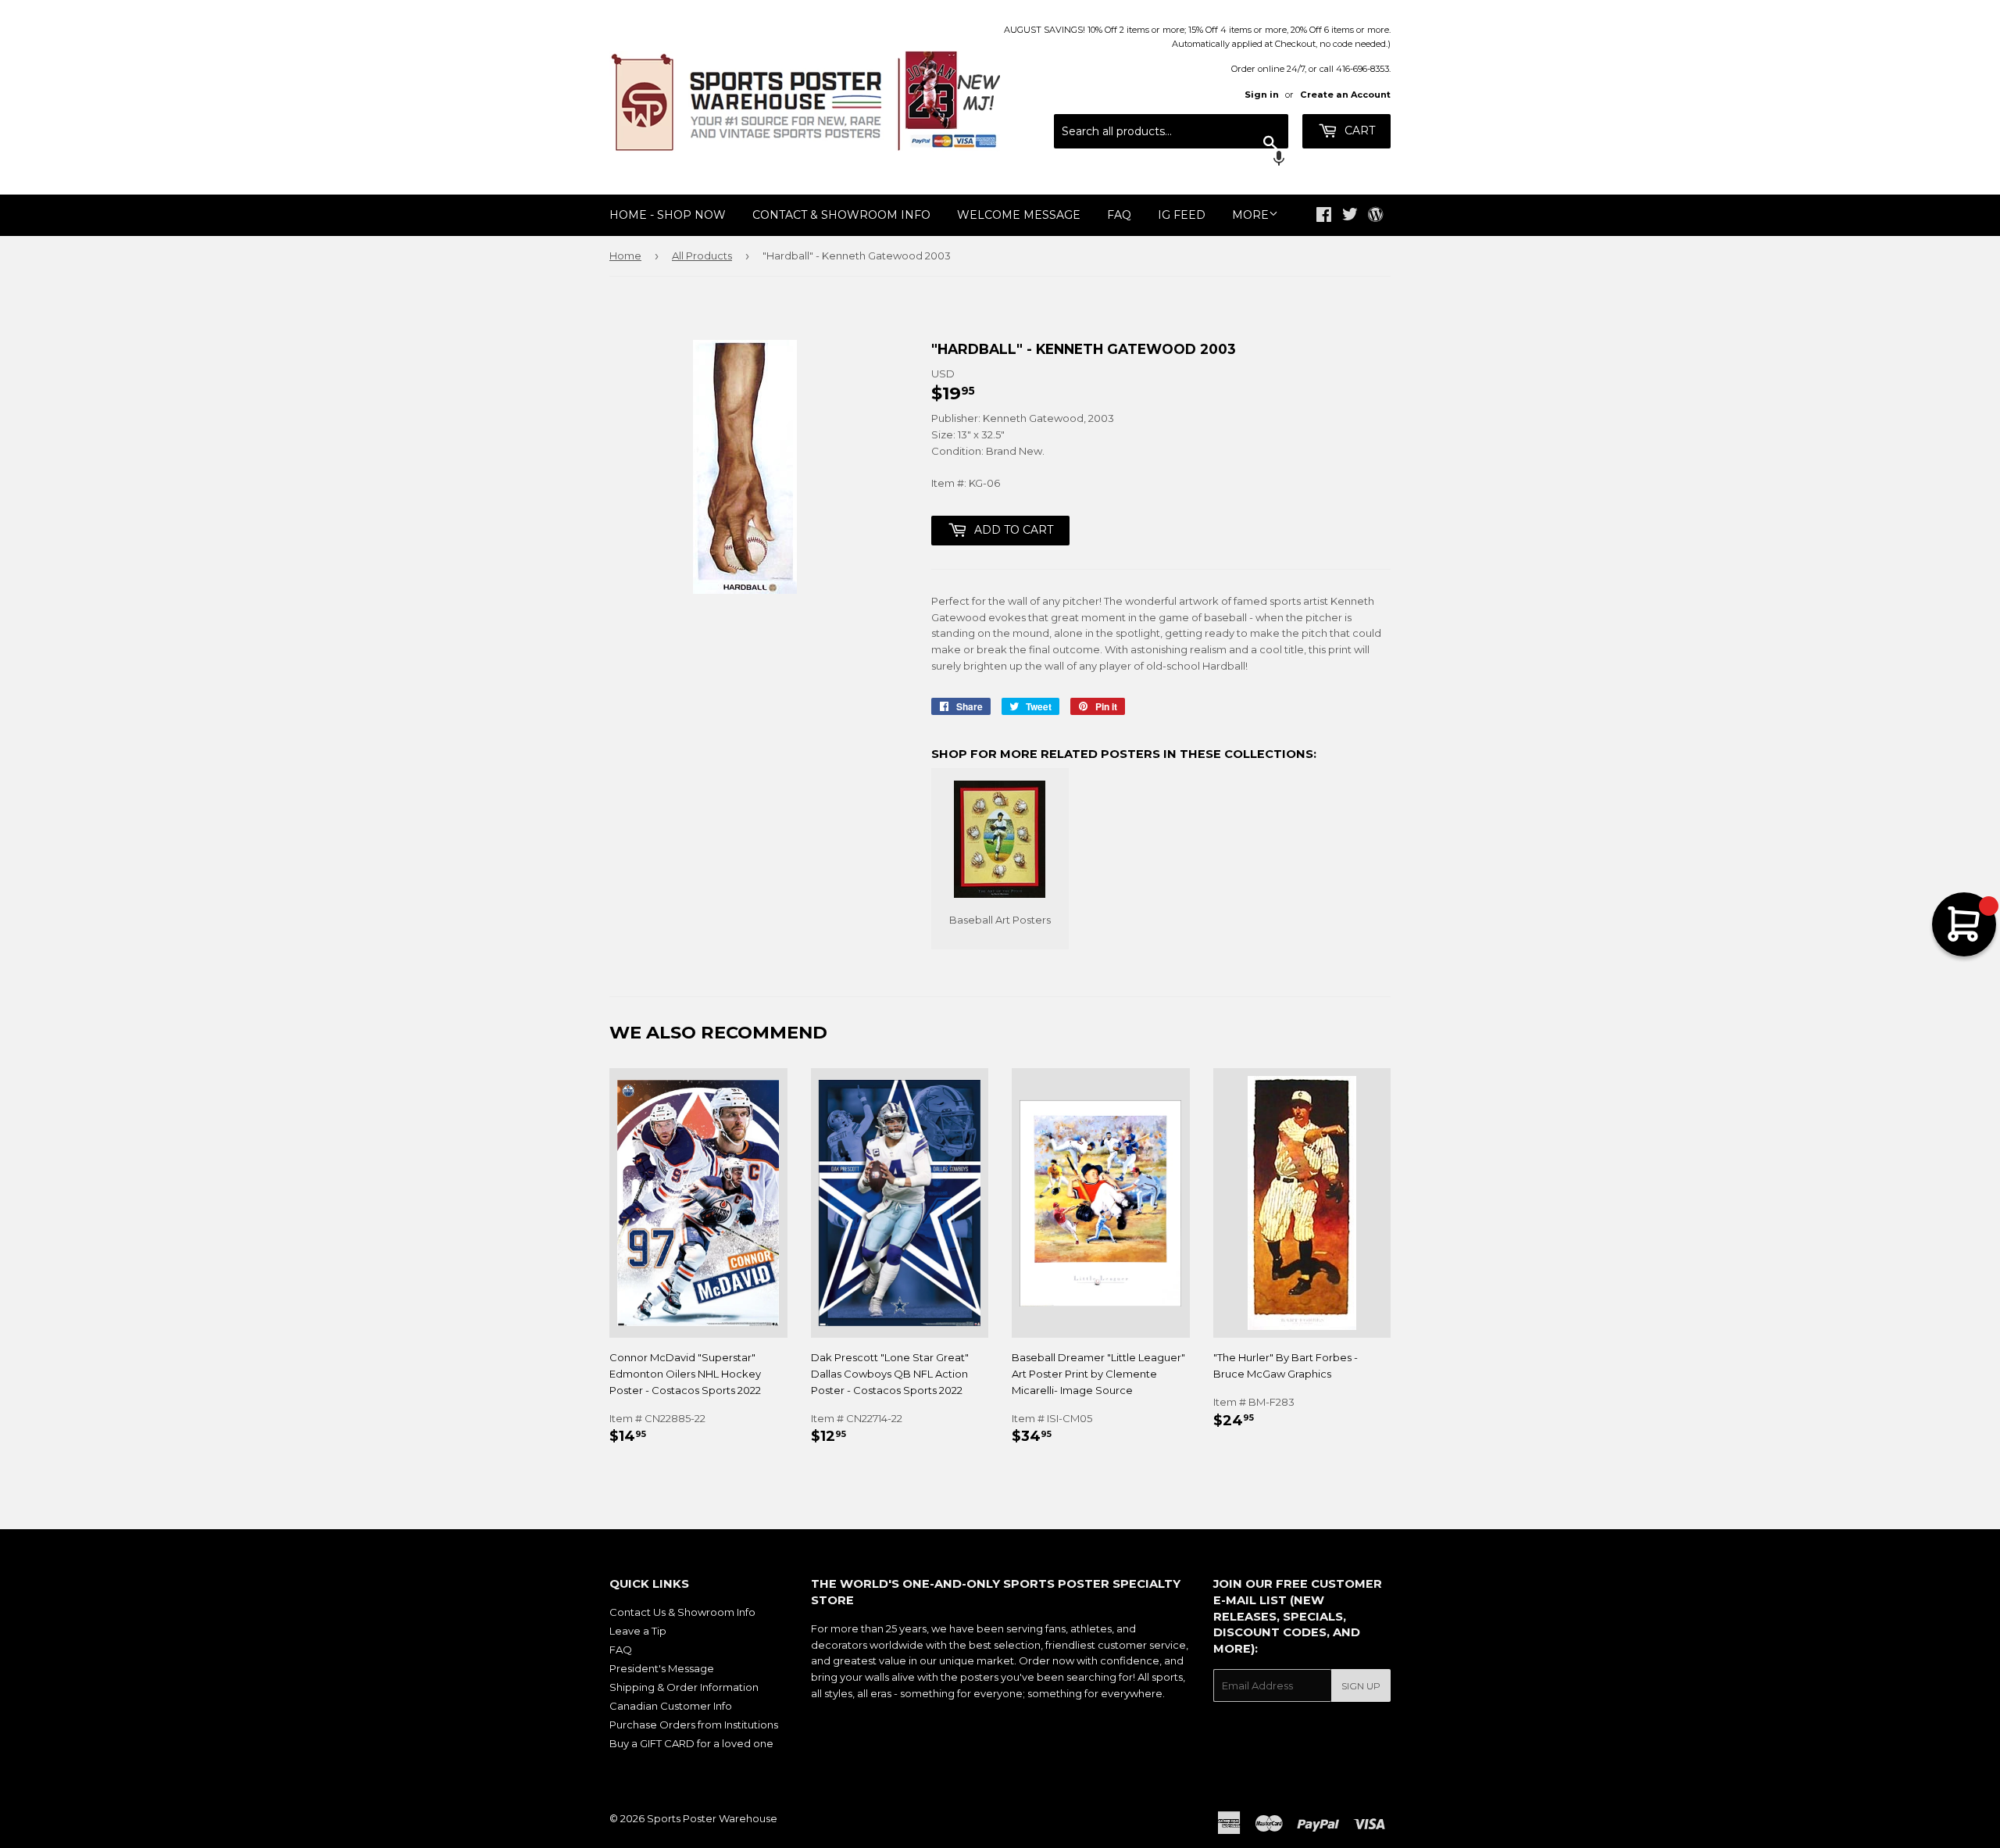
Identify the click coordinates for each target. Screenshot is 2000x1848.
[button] (1171, 160)
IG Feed (1182, 215)
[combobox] (1171, 131)
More (1250, 215)
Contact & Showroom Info (841, 215)
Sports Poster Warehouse (712, 1818)
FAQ (1119, 215)
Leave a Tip (638, 1631)
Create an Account (1345, 95)
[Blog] (1375, 216)
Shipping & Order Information (684, 1687)
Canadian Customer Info (671, 1706)
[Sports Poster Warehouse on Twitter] (1350, 216)
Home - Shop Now (668, 215)
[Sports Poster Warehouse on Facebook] (1324, 216)
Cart (1358, 130)
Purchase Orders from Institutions (694, 1725)
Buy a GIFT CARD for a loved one (691, 1743)
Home (625, 256)
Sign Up (1361, 1686)
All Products (702, 256)
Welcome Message (1019, 215)
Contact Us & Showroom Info (682, 1612)
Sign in (1262, 95)
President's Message (662, 1668)
